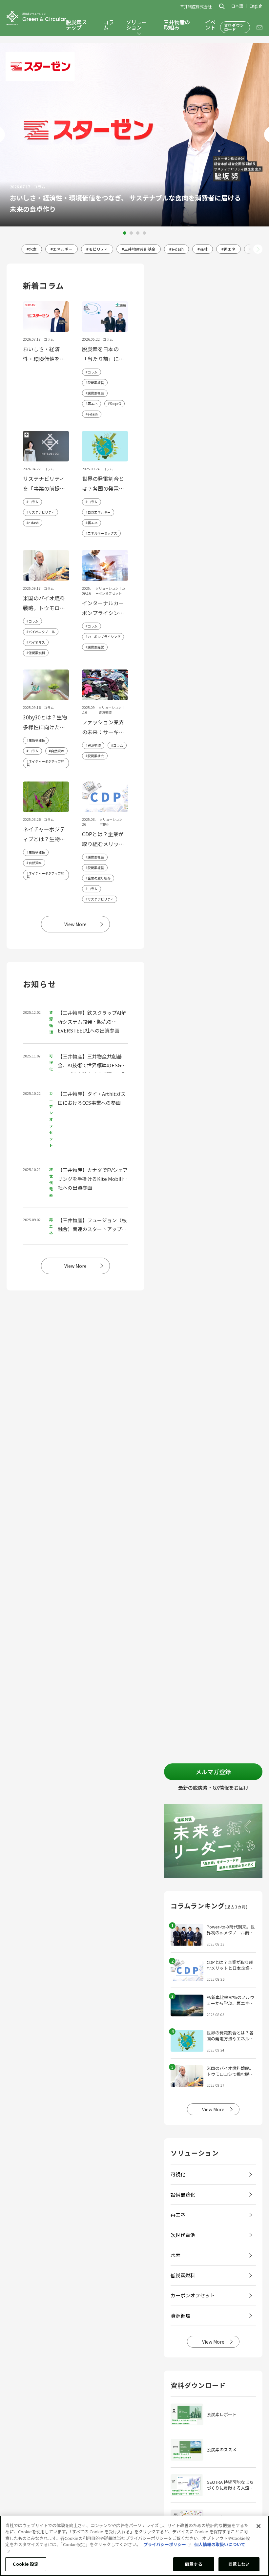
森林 (204, 249)
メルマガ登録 (213, 1772)
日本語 (237, 6)
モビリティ (98, 249)
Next (258, 249)
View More (75, 924)
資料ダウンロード (234, 27)
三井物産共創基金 (140, 249)
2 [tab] (131, 233)
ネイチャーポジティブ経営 (45, 763)
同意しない (239, 2564)
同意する (194, 2564)
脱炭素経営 (96, 383)
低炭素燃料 (37, 653)
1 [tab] (125, 233)
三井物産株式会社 (196, 7)
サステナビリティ (41, 512)
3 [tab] (138, 233)
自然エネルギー (99, 512)
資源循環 (94, 745)
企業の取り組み (99, 878)
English (256, 6)
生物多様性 (37, 740)
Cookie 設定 (26, 2564)
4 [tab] (144, 233)
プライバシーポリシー (165, 2544)
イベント (210, 25)
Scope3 (115, 404)
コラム (109, 25)
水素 (33, 249)
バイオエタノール (42, 632)
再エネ (230, 249)
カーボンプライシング (104, 637)
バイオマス (37, 642)
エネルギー (63, 249)
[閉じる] (259, 2526)
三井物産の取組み (177, 25)
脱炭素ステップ (76, 25)
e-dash (178, 249)
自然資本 (57, 751)
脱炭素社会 (96, 393)
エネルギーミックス (102, 533)
